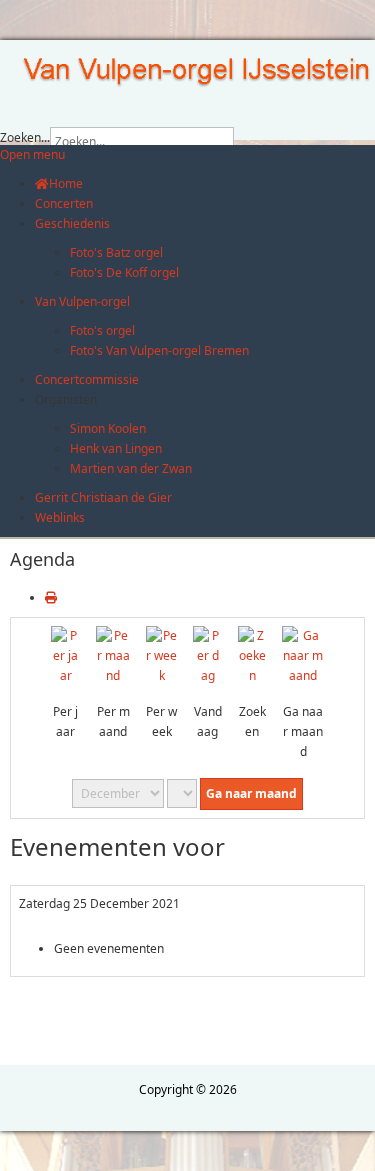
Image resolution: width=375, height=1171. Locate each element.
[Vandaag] (207, 654)
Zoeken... (25, 137)
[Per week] (161, 654)
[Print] (51, 597)
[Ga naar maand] (303, 654)
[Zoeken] (252, 654)
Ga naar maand (251, 793)
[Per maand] (113, 654)
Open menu (32, 154)
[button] (66, 399)
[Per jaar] (65, 654)
